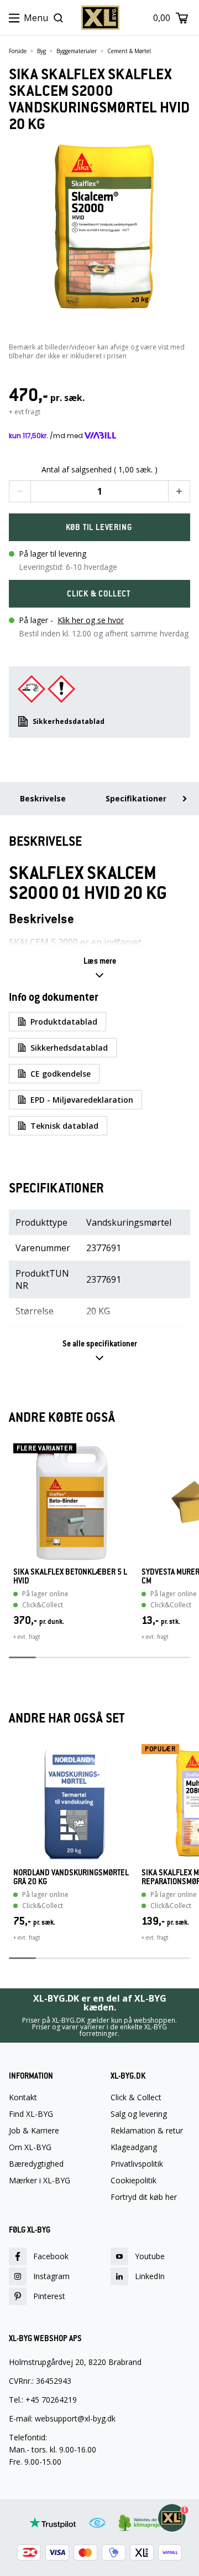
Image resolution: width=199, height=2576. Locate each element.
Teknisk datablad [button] (64, 1126)
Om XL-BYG (30, 2147)
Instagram (51, 2276)
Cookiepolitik (133, 2181)
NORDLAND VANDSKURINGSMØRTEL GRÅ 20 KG (71, 1877)
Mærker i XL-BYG (40, 2181)
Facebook (51, 2256)
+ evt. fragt (27, 1637)
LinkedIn (150, 2276)
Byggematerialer (77, 51)
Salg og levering (139, 2114)
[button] (20, 491)
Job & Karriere (34, 2131)
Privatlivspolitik (137, 2164)
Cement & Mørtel (129, 51)
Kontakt (23, 2097)
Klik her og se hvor (91, 620)
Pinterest (49, 2296)
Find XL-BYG (31, 2114)
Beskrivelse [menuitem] (43, 798)
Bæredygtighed (36, 2164)
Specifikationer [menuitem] (136, 798)
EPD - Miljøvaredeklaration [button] (82, 1100)
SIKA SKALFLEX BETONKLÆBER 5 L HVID (70, 1576)
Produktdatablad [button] (64, 1022)
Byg (41, 51)
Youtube (150, 2256)
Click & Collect (136, 2097)
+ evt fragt (25, 412)
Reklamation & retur (147, 2131)
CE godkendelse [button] (61, 1074)
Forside (18, 51)
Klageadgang (134, 2147)
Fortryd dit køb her (144, 2197)
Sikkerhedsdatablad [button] (69, 721)
